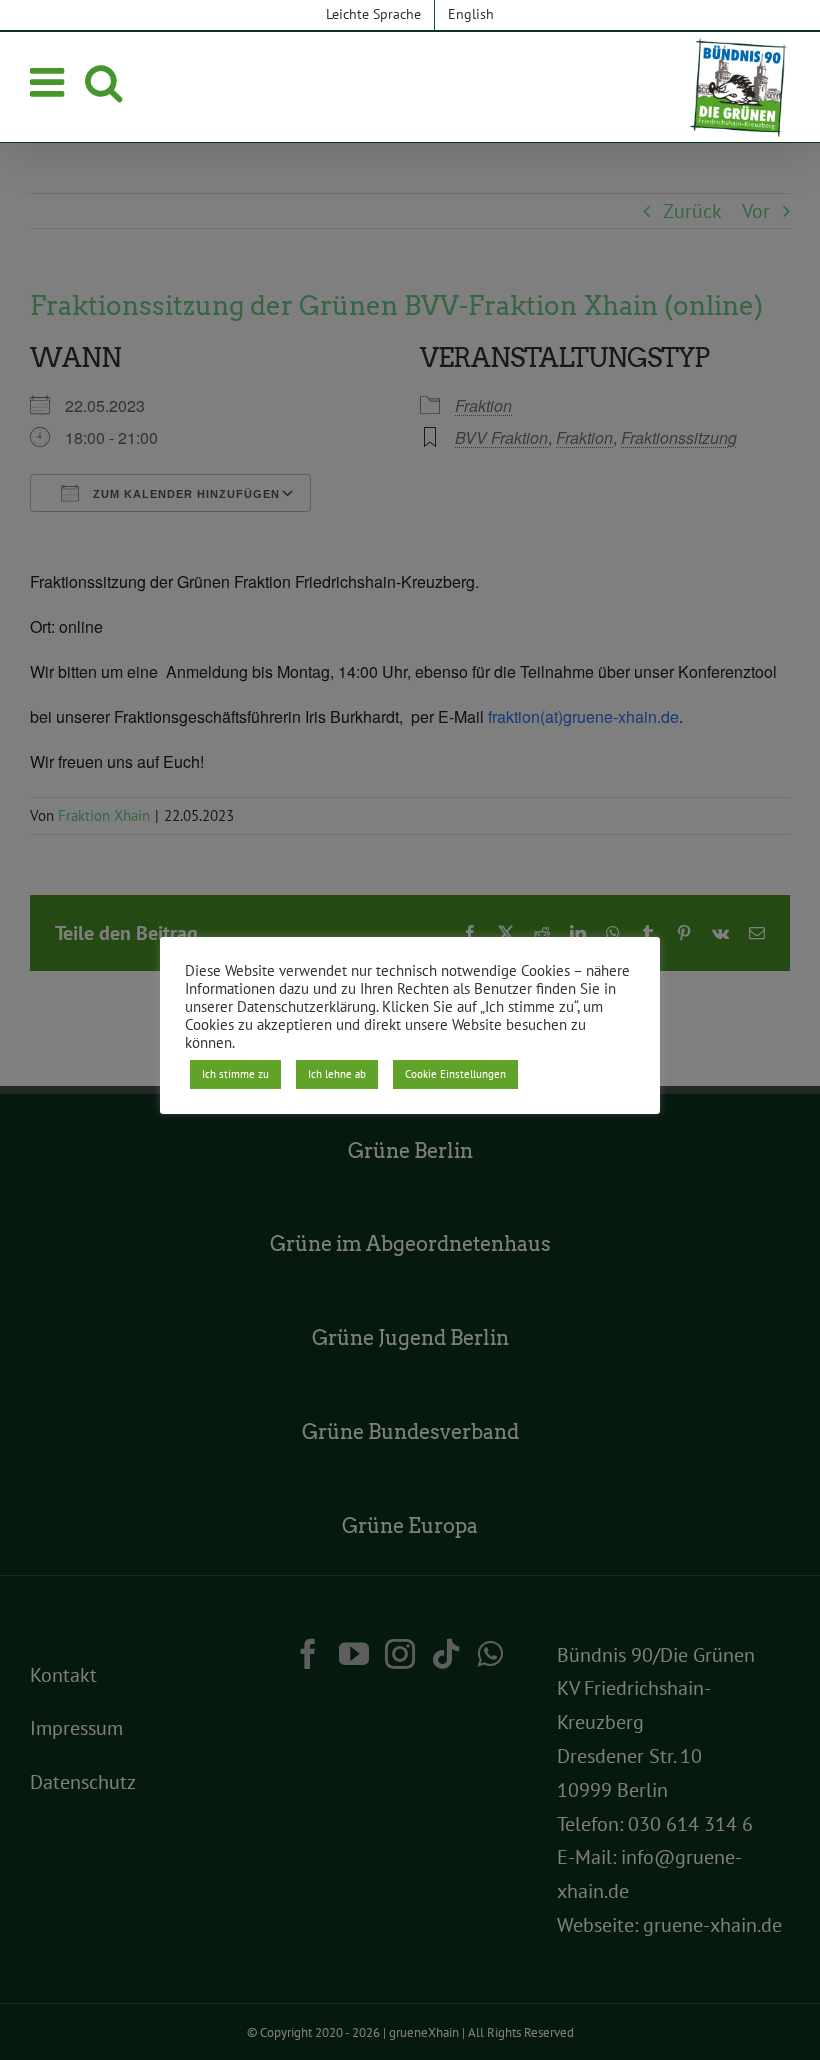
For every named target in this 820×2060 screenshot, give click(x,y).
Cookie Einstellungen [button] (455, 1074)
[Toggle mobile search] (103, 82)
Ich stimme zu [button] (235, 1074)
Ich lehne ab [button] (337, 1074)
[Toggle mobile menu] (50, 82)
